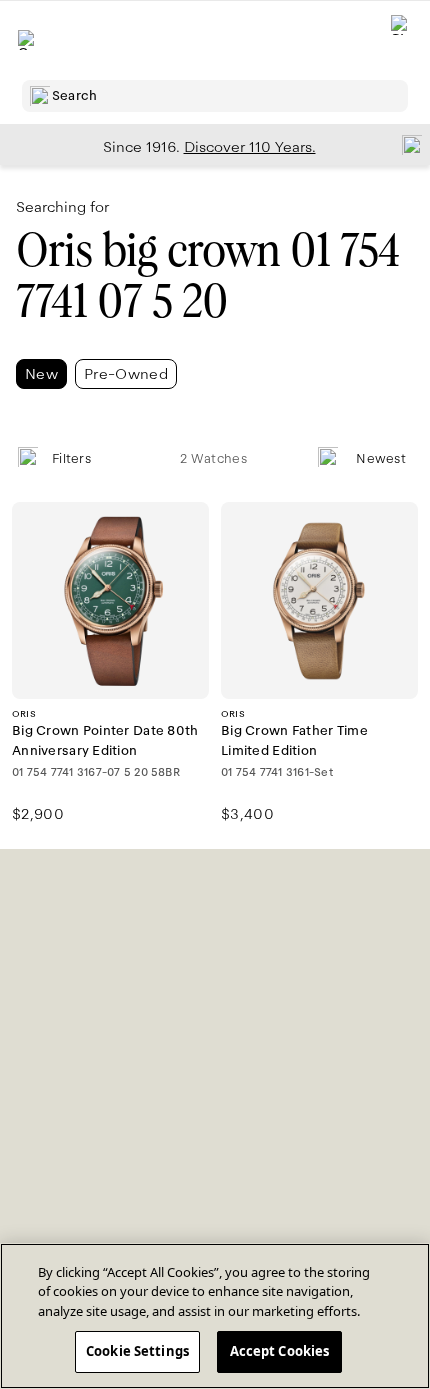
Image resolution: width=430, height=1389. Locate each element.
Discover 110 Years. (250, 147)
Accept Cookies (280, 1351)
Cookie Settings (137, 1351)
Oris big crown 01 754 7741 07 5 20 (208, 276)
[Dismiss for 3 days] (406, 144)
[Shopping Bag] (401, 40)
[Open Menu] (28, 40)
